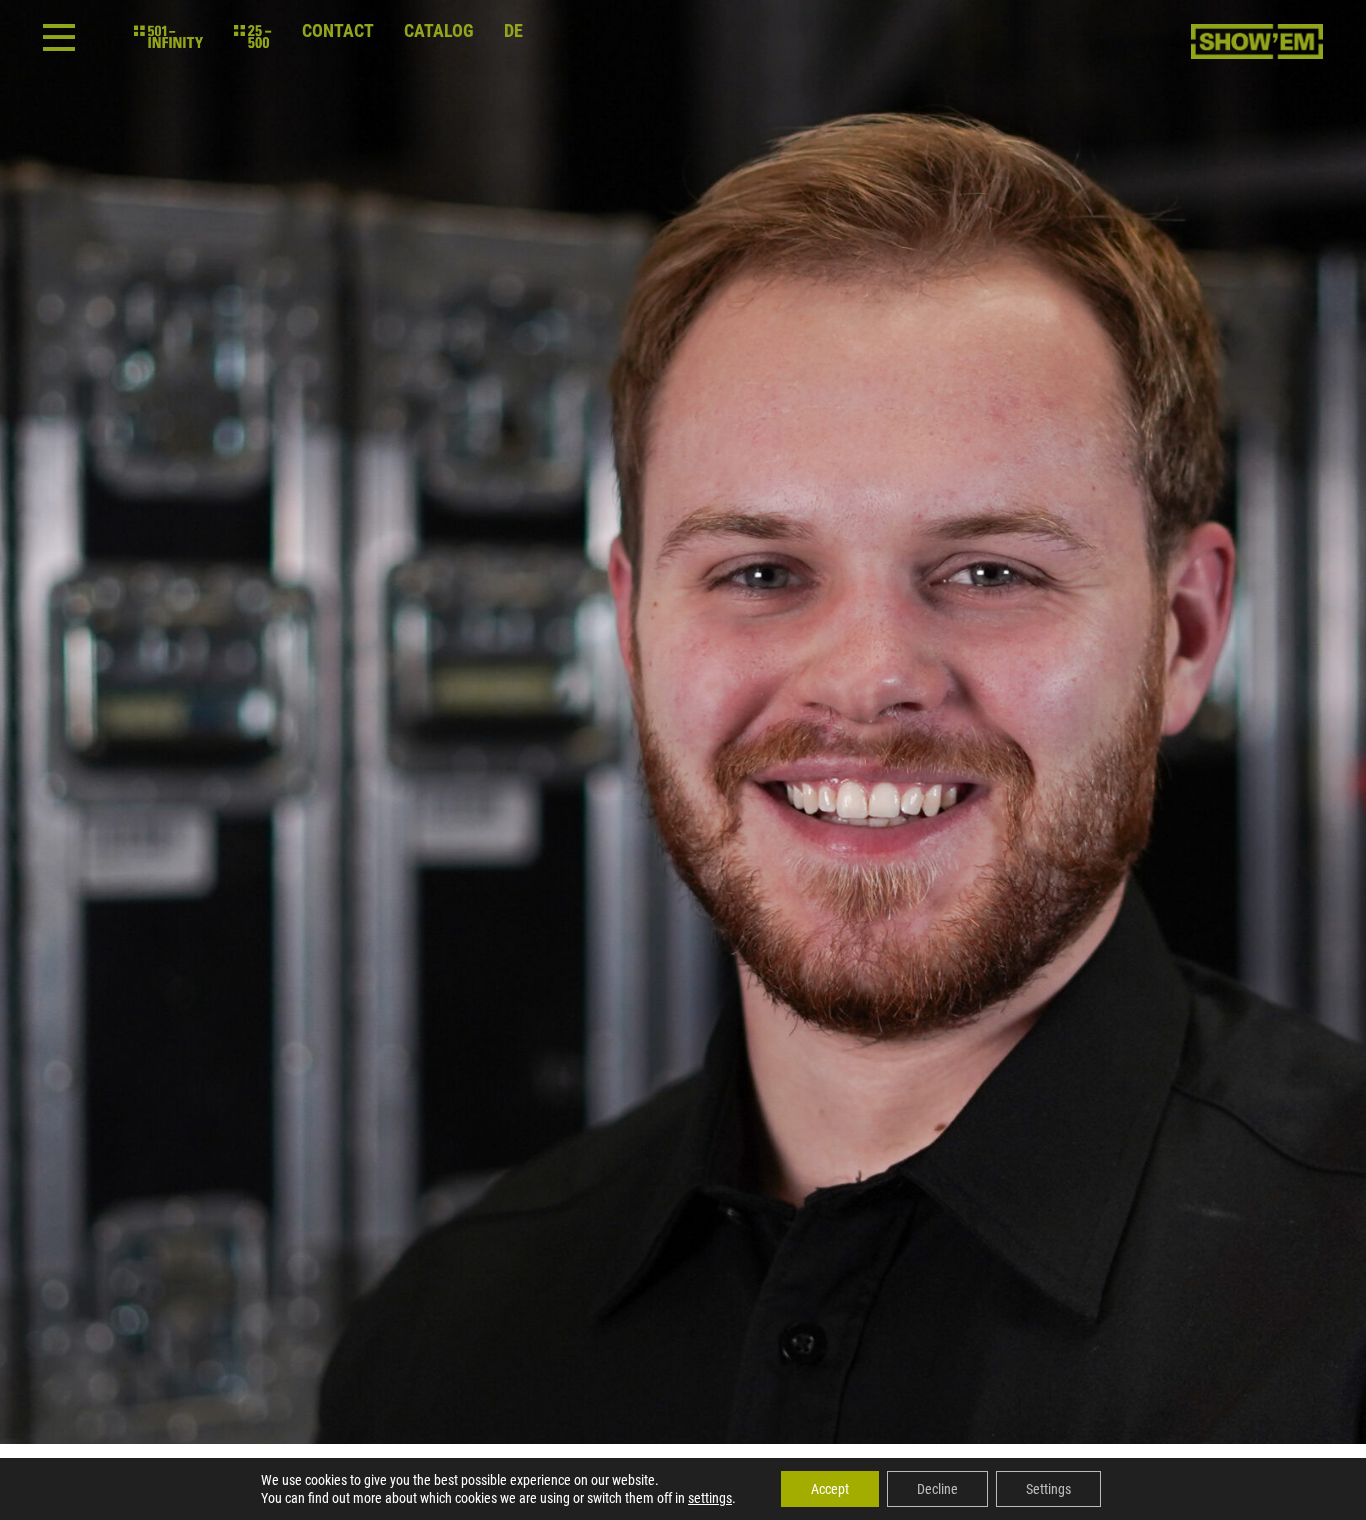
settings (710, 1498)
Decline (937, 1489)
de (513, 31)
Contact (338, 31)
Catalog (439, 31)
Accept (830, 1489)
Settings (1048, 1489)
